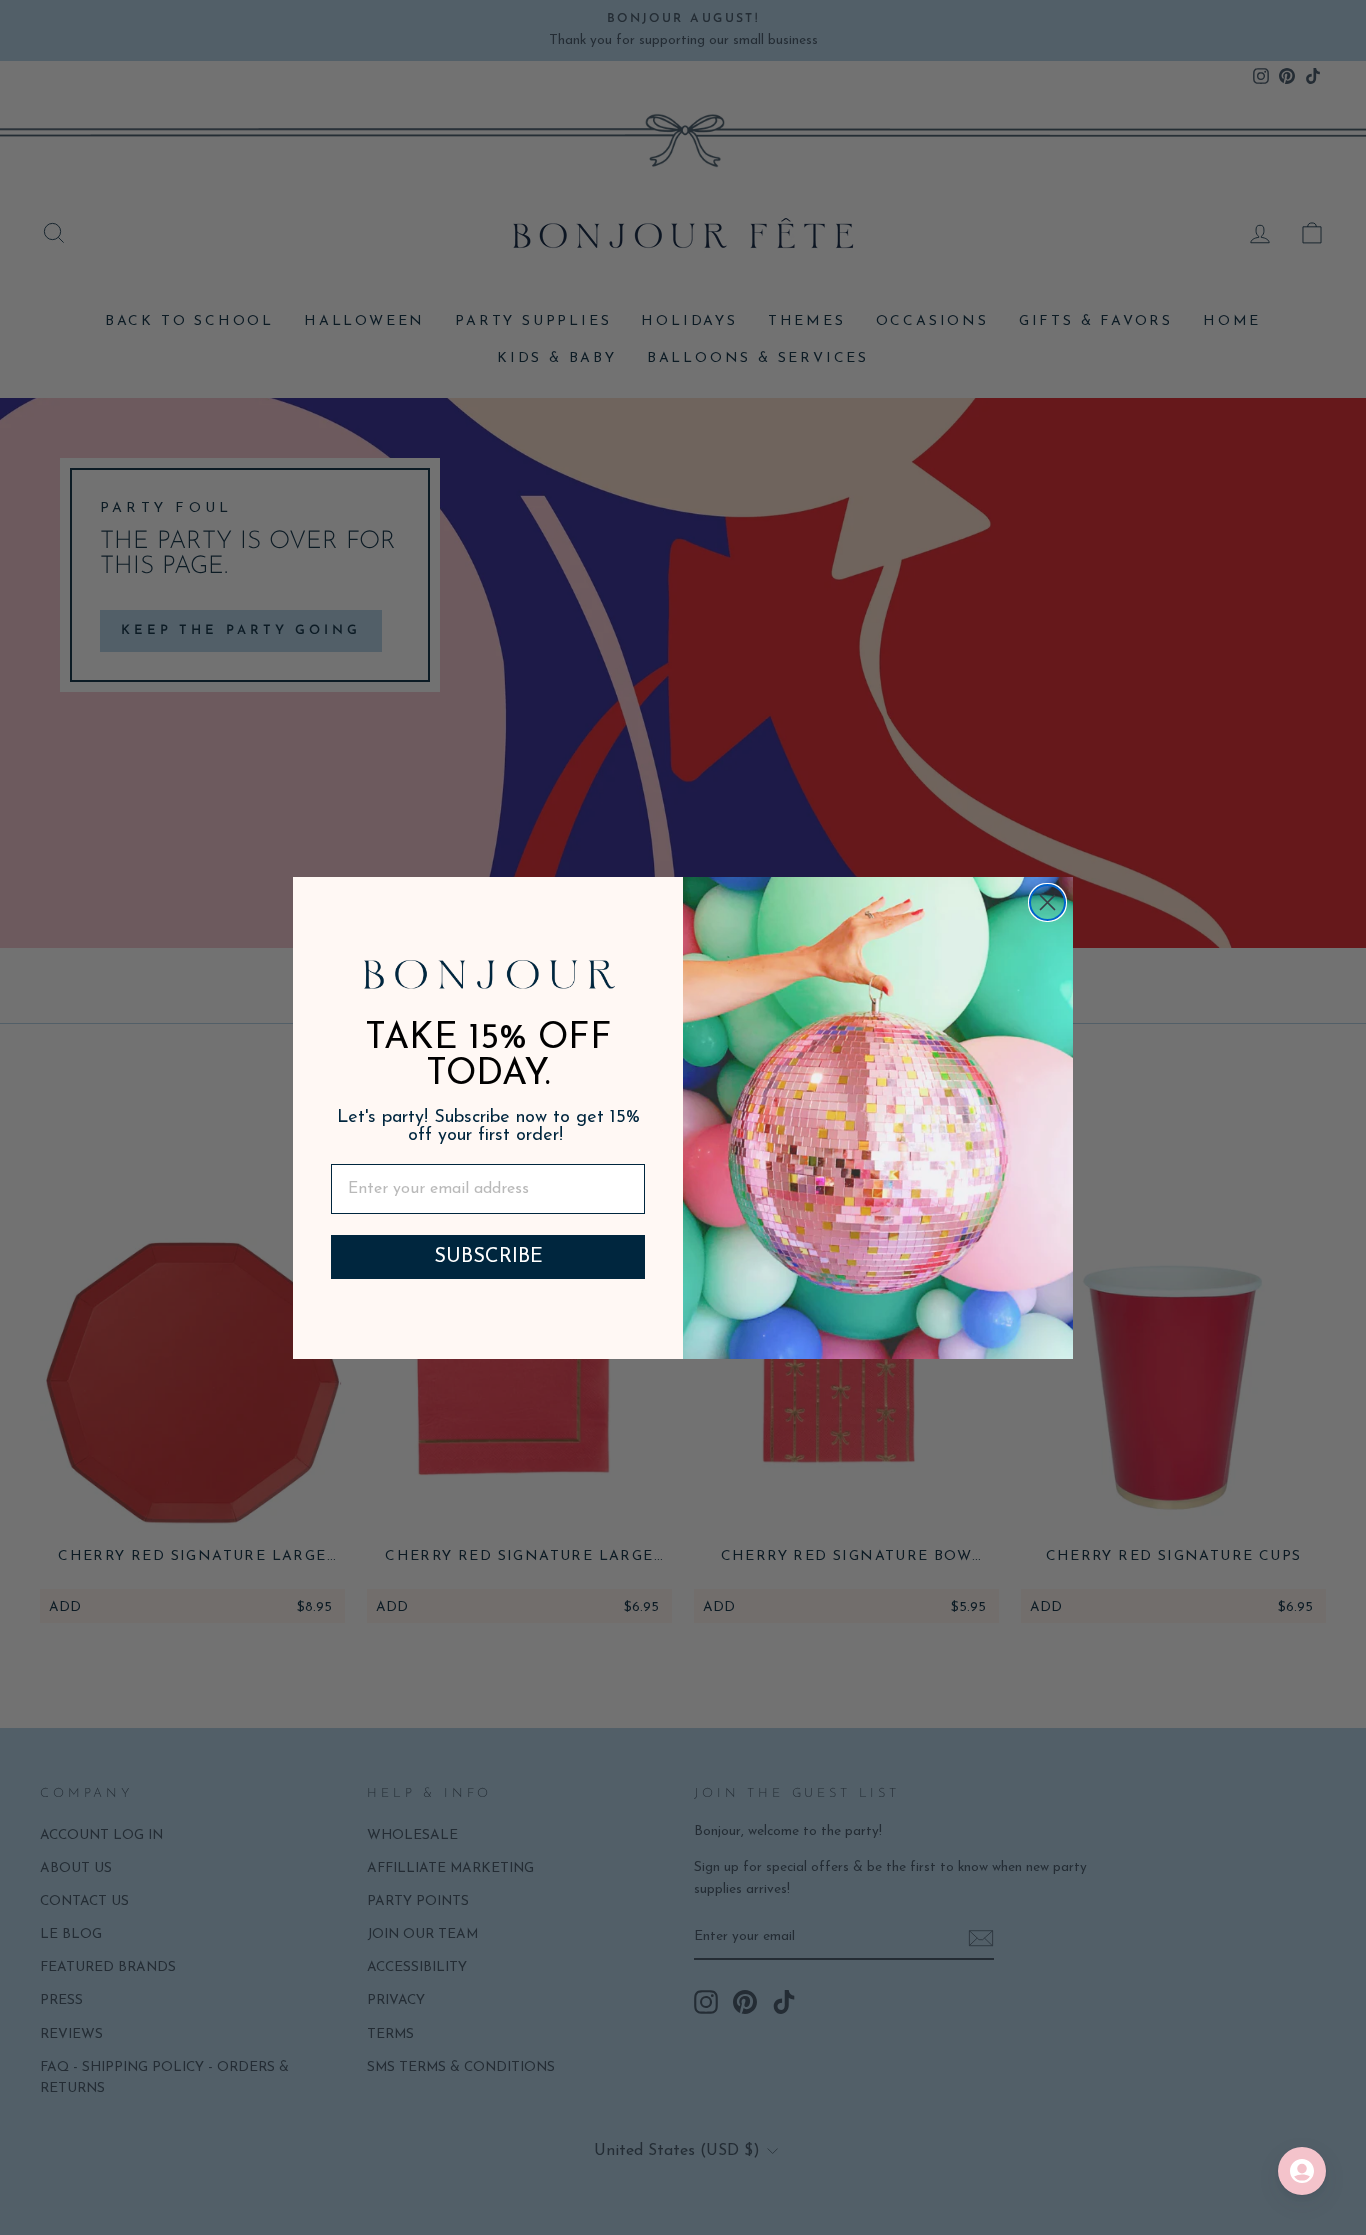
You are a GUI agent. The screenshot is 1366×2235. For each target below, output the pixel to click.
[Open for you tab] (1302, 2171)
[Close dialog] (1047, 902)
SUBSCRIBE (488, 1257)
